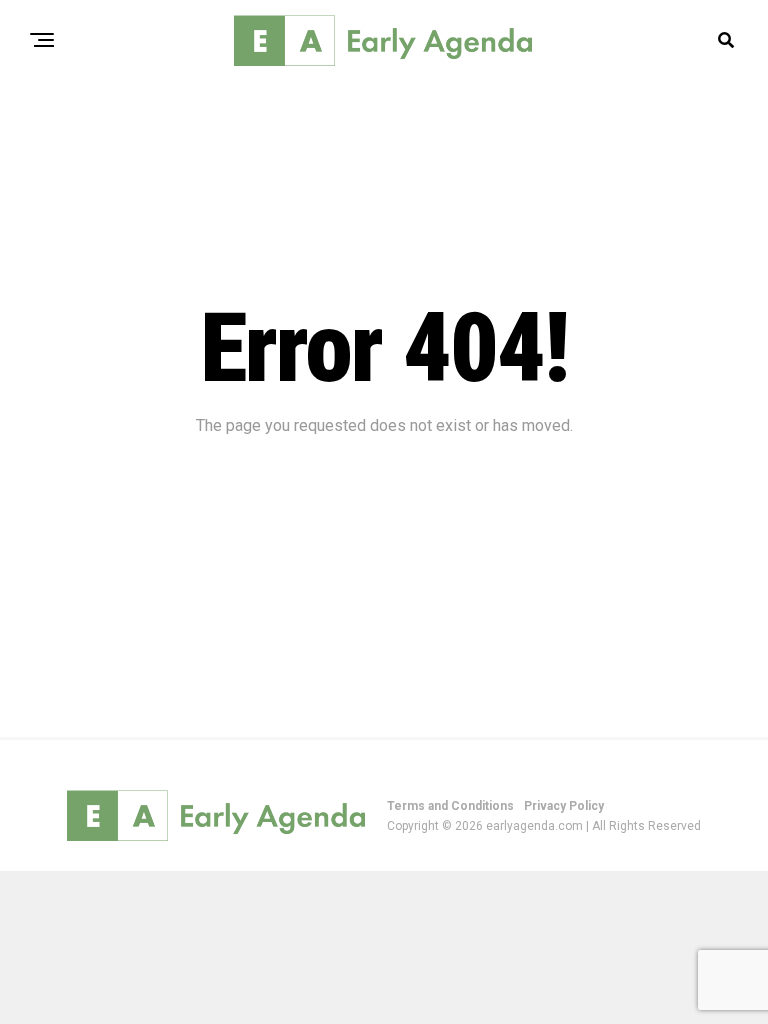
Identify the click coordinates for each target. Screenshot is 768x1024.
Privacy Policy (564, 806)
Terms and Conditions (450, 806)
